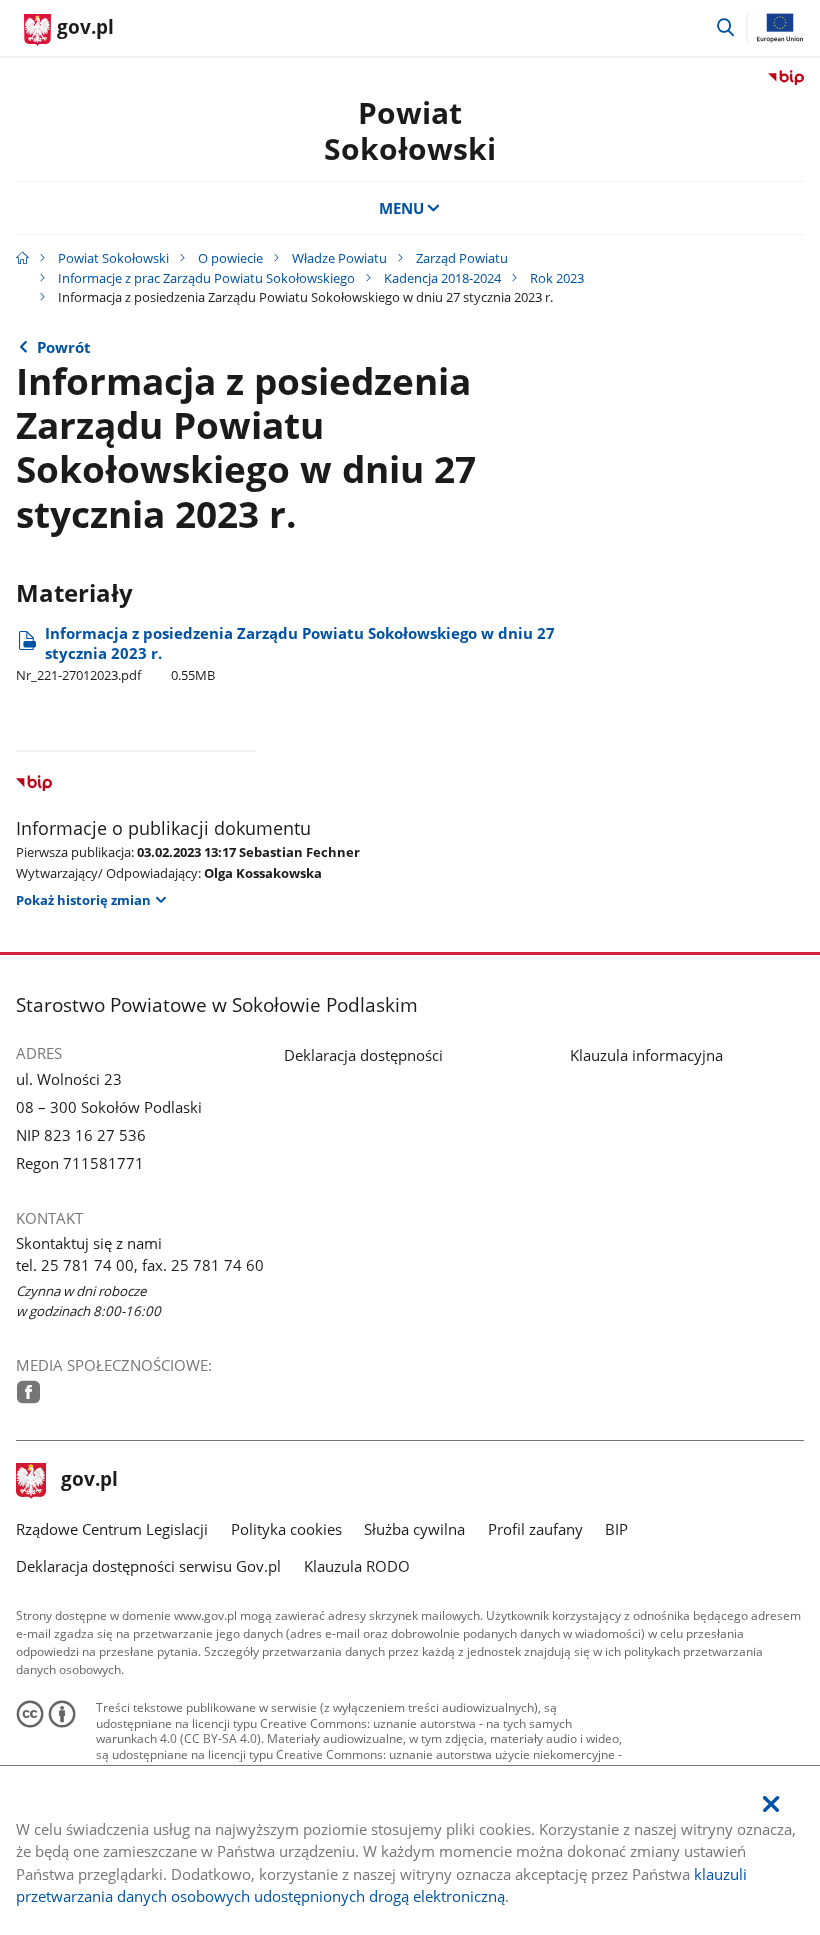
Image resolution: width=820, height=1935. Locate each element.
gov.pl (89, 1481)
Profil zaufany (535, 1529)
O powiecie (230, 258)
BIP (616, 1529)
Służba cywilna (414, 1529)
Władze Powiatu (339, 258)
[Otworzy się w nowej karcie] (28, 1392)
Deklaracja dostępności (363, 1055)
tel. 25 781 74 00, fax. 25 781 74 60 (140, 1265)
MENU (401, 208)
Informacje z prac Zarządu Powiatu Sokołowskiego (206, 278)
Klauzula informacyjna (646, 1055)
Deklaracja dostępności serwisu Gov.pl (148, 1566)
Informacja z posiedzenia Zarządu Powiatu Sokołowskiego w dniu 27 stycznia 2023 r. (285, 653)
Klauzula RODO (357, 1566)
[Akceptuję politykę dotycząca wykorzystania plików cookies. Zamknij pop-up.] (771, 1804)
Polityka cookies (286, 1529)
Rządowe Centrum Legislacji (112, 1529)
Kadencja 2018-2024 (442, 278)
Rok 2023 (557, 278)
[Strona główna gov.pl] (22, 258)
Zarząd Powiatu (462, 258)
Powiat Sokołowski (410, 130)
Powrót (64, 347)
